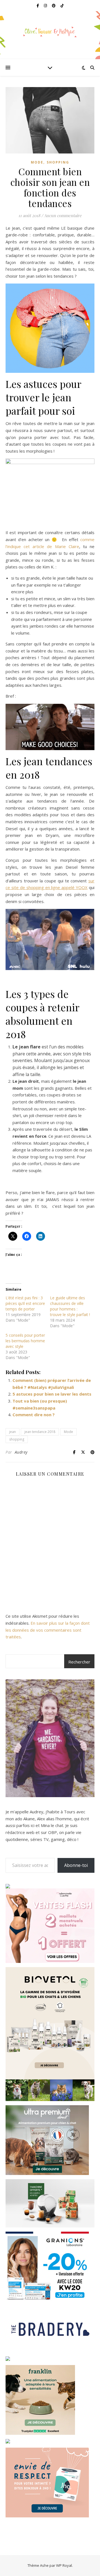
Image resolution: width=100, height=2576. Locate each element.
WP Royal (64, 2565)
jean (12, 1432)
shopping (17, 1439)
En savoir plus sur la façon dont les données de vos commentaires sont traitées (48, 1630)
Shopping (58, 162)
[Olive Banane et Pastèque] (50, 32)
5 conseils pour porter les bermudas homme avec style (25, 1341)
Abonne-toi (76, 1865)
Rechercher (79, 1662)
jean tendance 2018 (40, 1432)
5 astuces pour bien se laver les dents (52, 1394)
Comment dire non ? (34, 1415)
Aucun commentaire (63, 215)
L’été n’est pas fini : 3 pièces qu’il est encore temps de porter (25, 1303)
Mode (37, 162)
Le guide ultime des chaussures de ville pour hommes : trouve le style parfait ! (70, 1306)
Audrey (21, 1452)
